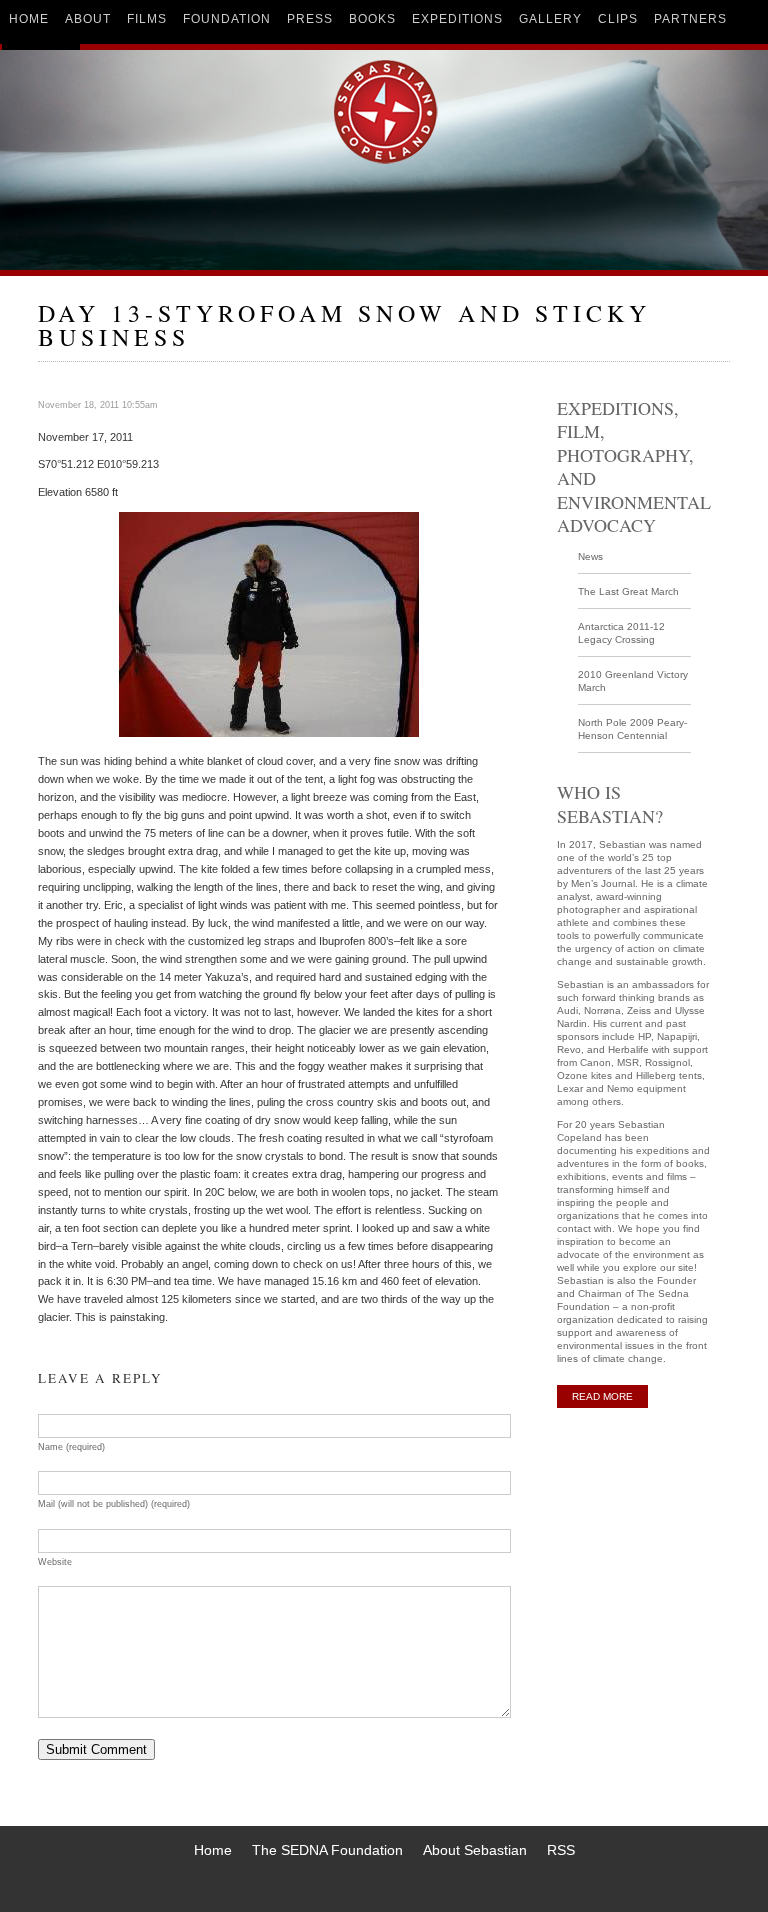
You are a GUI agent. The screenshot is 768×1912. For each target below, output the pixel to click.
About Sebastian (475, 1850)
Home (213, 1850)
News (590, 556)
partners (690, 19)
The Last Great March (628, 591)
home (29, 19)
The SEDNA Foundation (327, 1850)
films (147, 19)
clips (618, 19)
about (88, 19)
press (310, 19)
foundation (227, 19)
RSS (561, 1850)
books (372, 19)
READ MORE (602, 1396)
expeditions (457, 19)
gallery (550, 19)
